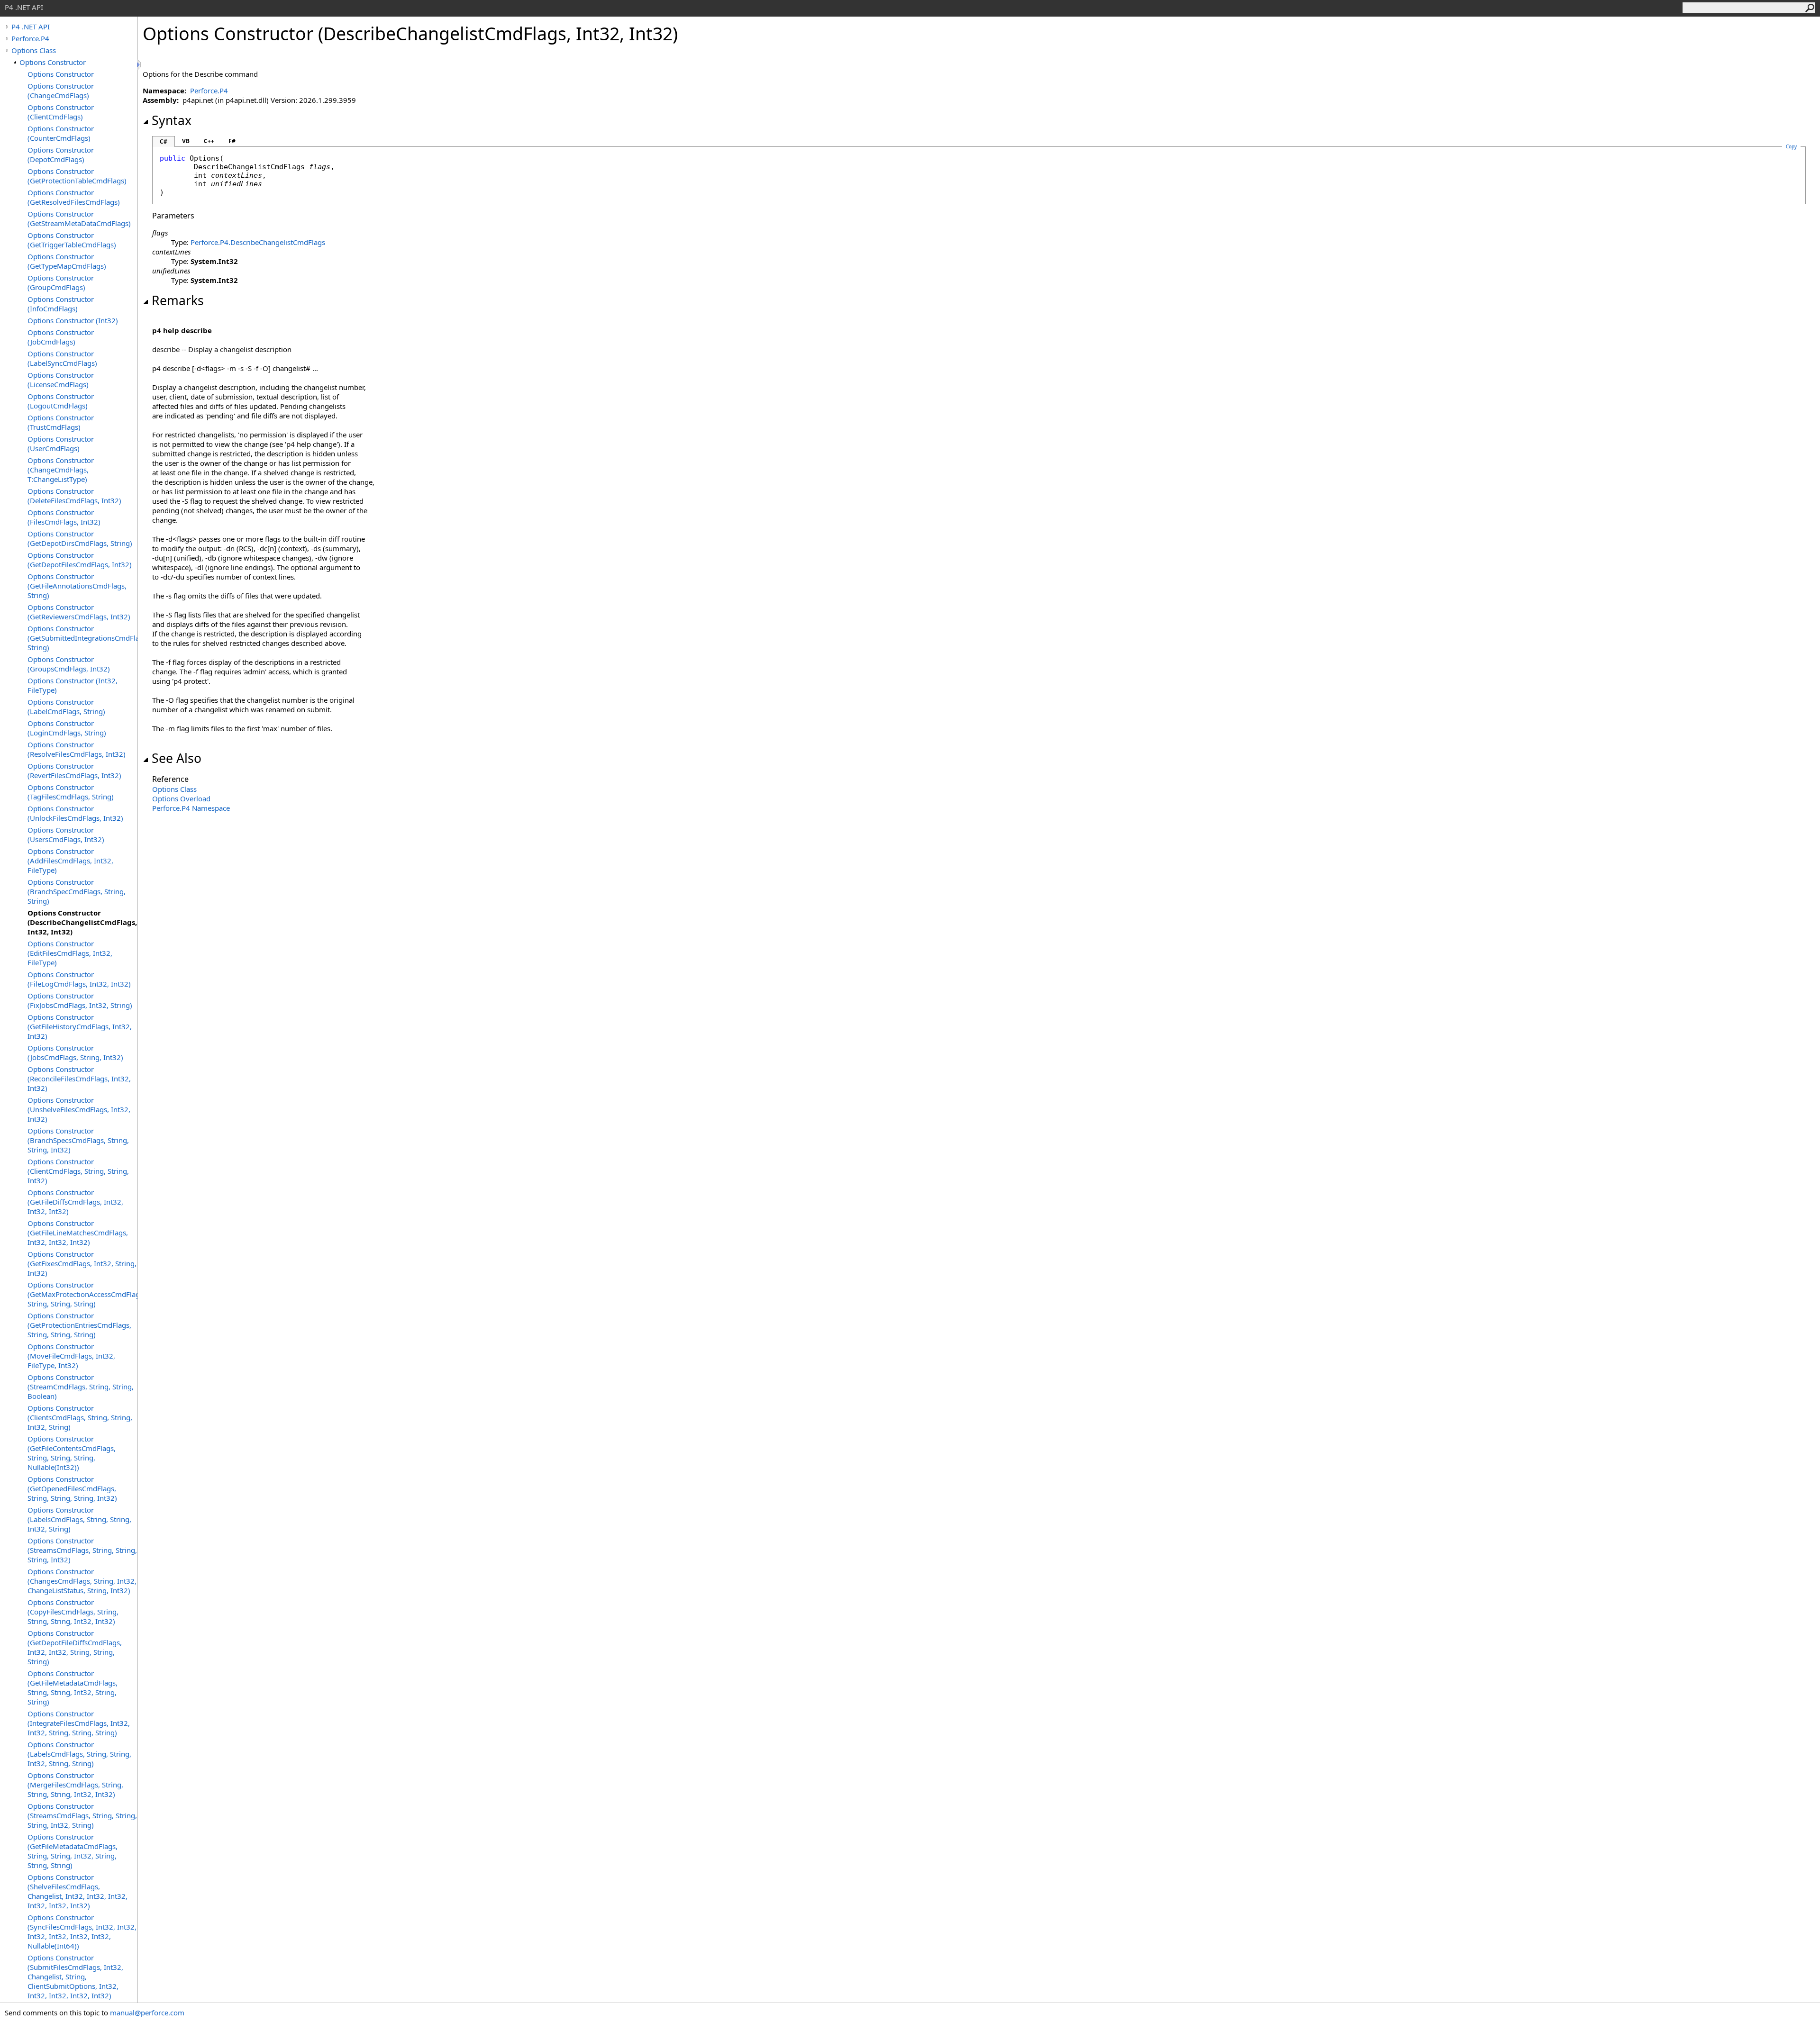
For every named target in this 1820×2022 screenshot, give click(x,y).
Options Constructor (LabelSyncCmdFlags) (62, 358)
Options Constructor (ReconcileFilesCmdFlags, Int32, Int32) (79, 1079)
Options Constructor (53, 62)
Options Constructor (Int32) (73, 320)
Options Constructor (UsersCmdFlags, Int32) (66, 834)
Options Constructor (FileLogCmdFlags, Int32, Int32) (79, 979)
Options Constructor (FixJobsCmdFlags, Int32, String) (80, 1000)
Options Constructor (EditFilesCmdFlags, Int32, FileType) (70, 953)
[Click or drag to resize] (140, 65)
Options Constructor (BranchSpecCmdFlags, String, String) (77, 891)
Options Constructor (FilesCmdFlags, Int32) (64, 517)
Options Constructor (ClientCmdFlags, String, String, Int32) (78, 1171)
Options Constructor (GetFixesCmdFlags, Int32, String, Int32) (82, 1263)
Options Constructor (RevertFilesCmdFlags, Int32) (74, 771)
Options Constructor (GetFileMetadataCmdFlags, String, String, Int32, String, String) (73, 1687)
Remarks (178, 300)
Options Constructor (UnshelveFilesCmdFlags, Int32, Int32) (79, 1109)
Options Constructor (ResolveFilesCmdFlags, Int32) (77, 749)
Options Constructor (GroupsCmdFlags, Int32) (69, 664)
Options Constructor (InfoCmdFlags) (61, 304)
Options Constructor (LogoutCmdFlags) (61, 401)
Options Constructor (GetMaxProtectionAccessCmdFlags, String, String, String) (82, 1294)
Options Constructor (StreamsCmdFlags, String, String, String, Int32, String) (82, 1815)
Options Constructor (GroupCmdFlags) (61, 282)
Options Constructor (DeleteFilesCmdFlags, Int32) (74, 496)
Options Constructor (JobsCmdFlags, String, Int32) (75, 1052)
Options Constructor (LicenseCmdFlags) (61, 380)
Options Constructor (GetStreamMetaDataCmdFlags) (79, 218)
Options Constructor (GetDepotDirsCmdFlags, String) (80, 538)
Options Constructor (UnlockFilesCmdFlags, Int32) (75, 813)
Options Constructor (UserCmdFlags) (61, 444)
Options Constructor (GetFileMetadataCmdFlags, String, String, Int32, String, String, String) (73, 1851)
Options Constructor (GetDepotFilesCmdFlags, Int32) (80, 560)
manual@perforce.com (147, 2013)
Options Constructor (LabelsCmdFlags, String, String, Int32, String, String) (79, 1754)
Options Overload (181, 798)
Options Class (34, 50)
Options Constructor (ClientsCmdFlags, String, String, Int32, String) (80, 1417)
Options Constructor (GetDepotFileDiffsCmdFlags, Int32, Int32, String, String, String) (75, 1647)
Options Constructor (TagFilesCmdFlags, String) (71, 792)
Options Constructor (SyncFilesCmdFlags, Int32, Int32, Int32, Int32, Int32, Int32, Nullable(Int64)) (82, 1931)
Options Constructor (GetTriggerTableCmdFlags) (72, 240)
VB (186, 141)
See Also (177, 758)
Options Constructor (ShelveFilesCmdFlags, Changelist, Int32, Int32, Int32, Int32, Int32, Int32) (77, 1891)
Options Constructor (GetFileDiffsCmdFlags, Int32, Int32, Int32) (75, 1202)
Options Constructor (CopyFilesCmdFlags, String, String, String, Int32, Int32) (73, 1612)
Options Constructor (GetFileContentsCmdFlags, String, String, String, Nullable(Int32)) (72, 1453)
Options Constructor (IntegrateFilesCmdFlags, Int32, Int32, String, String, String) (79, 1723)
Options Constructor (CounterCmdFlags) (61, 133)
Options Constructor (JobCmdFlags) (61, 337)
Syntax (172, 120)
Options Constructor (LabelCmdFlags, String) (66, 707)
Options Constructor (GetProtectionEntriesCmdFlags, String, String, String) (79, 1325)
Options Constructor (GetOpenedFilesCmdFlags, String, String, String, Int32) (72, 1488)
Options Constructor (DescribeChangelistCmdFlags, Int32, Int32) (82, 922)
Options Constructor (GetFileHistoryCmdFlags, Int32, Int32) (80, 1026)
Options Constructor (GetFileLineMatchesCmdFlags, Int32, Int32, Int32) (78, 1233)
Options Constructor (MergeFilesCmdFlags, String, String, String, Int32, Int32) (75, 1785)
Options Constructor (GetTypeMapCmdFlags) (67, 261)
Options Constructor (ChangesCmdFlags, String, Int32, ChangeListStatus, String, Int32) (82, 1581)
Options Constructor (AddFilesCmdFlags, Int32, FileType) (70, 861)
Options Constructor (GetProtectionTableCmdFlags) (77, 176)
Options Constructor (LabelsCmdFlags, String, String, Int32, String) (79, 1519)
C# (164, 141)
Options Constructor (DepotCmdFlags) (61, 154)
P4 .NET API (31, 27)
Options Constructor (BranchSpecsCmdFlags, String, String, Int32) (78, 1140)
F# (232, 141)
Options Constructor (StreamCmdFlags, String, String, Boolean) (81, 1387)
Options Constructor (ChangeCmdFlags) (61, 91)
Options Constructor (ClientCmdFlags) (61, 112)
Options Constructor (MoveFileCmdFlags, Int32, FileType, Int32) (71, 1356)
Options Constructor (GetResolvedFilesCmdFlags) (74, 197)
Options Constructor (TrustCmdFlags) (61, 422)
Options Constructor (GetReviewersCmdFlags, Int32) (79, 612)
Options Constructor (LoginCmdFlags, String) (67, 728)
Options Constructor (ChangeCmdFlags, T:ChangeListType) (61, 470)
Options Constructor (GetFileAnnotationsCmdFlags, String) (77, 586)
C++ (209, 141)
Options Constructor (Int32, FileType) (73, 685)
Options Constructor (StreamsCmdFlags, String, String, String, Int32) (82, 1550)
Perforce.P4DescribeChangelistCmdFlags (258, 242)
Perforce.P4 (30, 38)
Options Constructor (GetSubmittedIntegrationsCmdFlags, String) (82, 638)
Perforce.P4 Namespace (191, 808)
